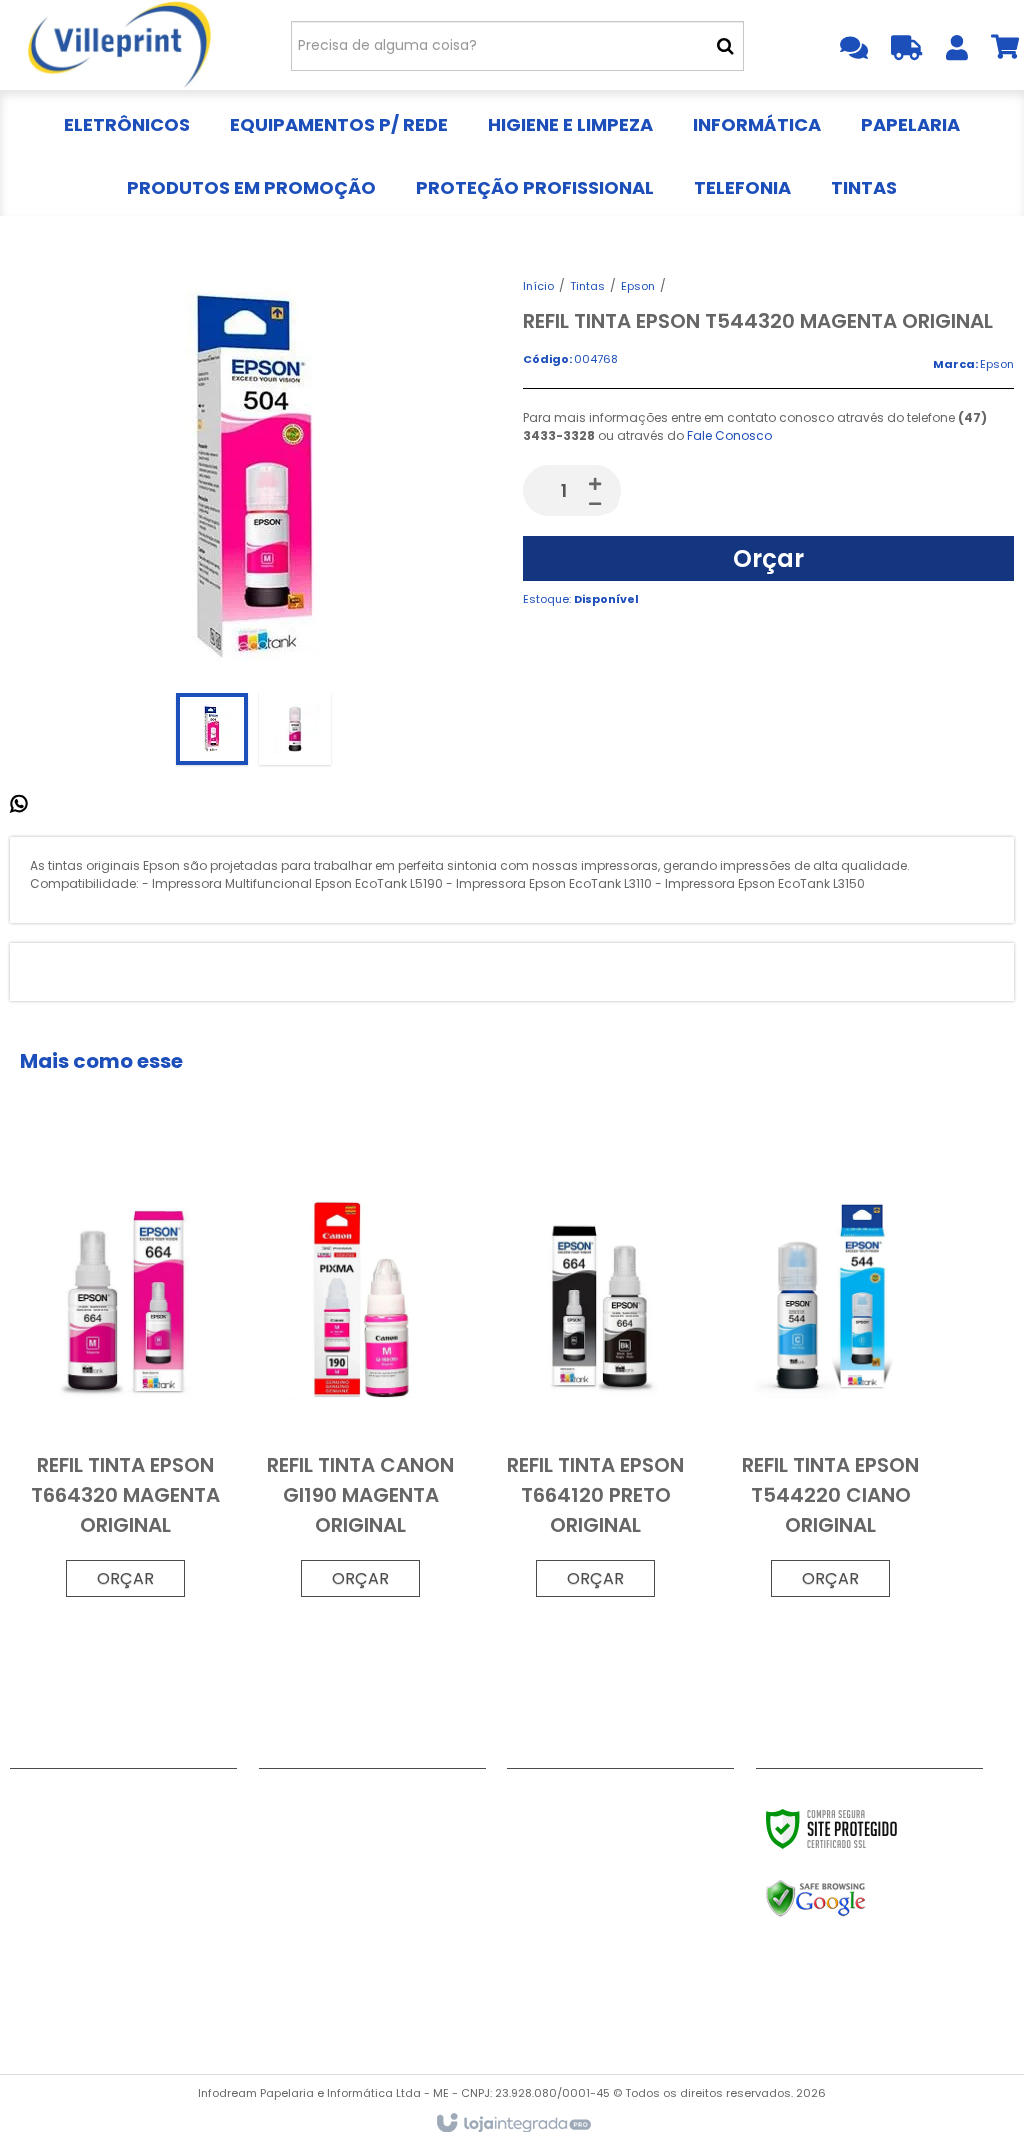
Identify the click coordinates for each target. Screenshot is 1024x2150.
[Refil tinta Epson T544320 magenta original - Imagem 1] (212, 729)
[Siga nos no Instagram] (597, 1804)
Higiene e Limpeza (322, 1851)
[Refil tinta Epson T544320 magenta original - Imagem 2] (295, 729)
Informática (302, 1876)
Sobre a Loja (55, 1876)
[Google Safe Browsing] (858, 1899)
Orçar (768, 558)
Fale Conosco (729, 435)
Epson (638, 286)
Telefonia (293, 1976)
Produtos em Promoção (345, 1926)
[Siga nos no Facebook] (532, 1804)
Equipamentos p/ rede (341, 1826)
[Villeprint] (120, 45)
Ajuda (31, 1851)
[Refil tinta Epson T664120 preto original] (596, 1378)
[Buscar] (725, 46)
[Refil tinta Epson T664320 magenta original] (126, 1378)
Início (538, 286)
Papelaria (294, 1901)
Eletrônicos (299, 1801)
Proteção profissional (337, 1951)
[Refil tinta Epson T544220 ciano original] (831, 1378)
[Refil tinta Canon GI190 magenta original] (361, 1378)
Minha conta (56, 1826)
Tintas (587, 286)
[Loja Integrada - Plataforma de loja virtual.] (512, 2124)
